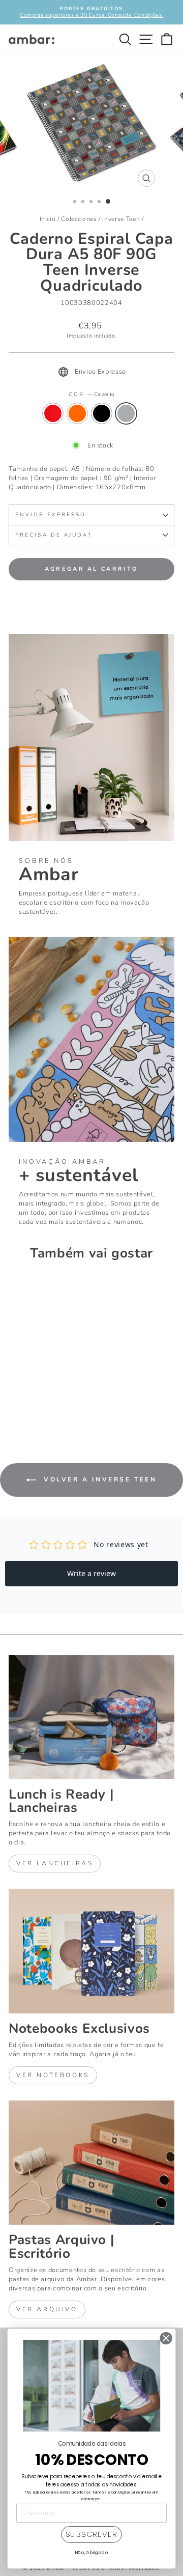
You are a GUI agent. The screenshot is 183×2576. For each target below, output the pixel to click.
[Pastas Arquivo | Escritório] (91, 2163)
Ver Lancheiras (55, 1863)
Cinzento (126, 413)
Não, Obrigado (91, 2553)
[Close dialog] (166, 2339)
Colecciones (79, 219)
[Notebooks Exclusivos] (91, 1951)
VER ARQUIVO (47, 2309)
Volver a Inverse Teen (98, 1479)
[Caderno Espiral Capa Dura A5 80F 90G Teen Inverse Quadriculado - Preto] (38, 1403)
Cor (91, 395)
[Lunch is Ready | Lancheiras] (91, 1717)
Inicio (48, 219)
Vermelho (53, 413)
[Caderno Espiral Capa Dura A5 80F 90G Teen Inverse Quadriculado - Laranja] (26, 1403)
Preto (102, 413)
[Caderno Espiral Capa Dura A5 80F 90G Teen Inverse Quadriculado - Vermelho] (14, 1403)
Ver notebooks (53, 2075)
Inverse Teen (121, 219)
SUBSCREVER (92, 2535)
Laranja (77, 413)
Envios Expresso (51, 515)
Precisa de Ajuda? (54, 535)
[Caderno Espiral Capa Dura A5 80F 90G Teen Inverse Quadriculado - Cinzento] (50, 1403)
